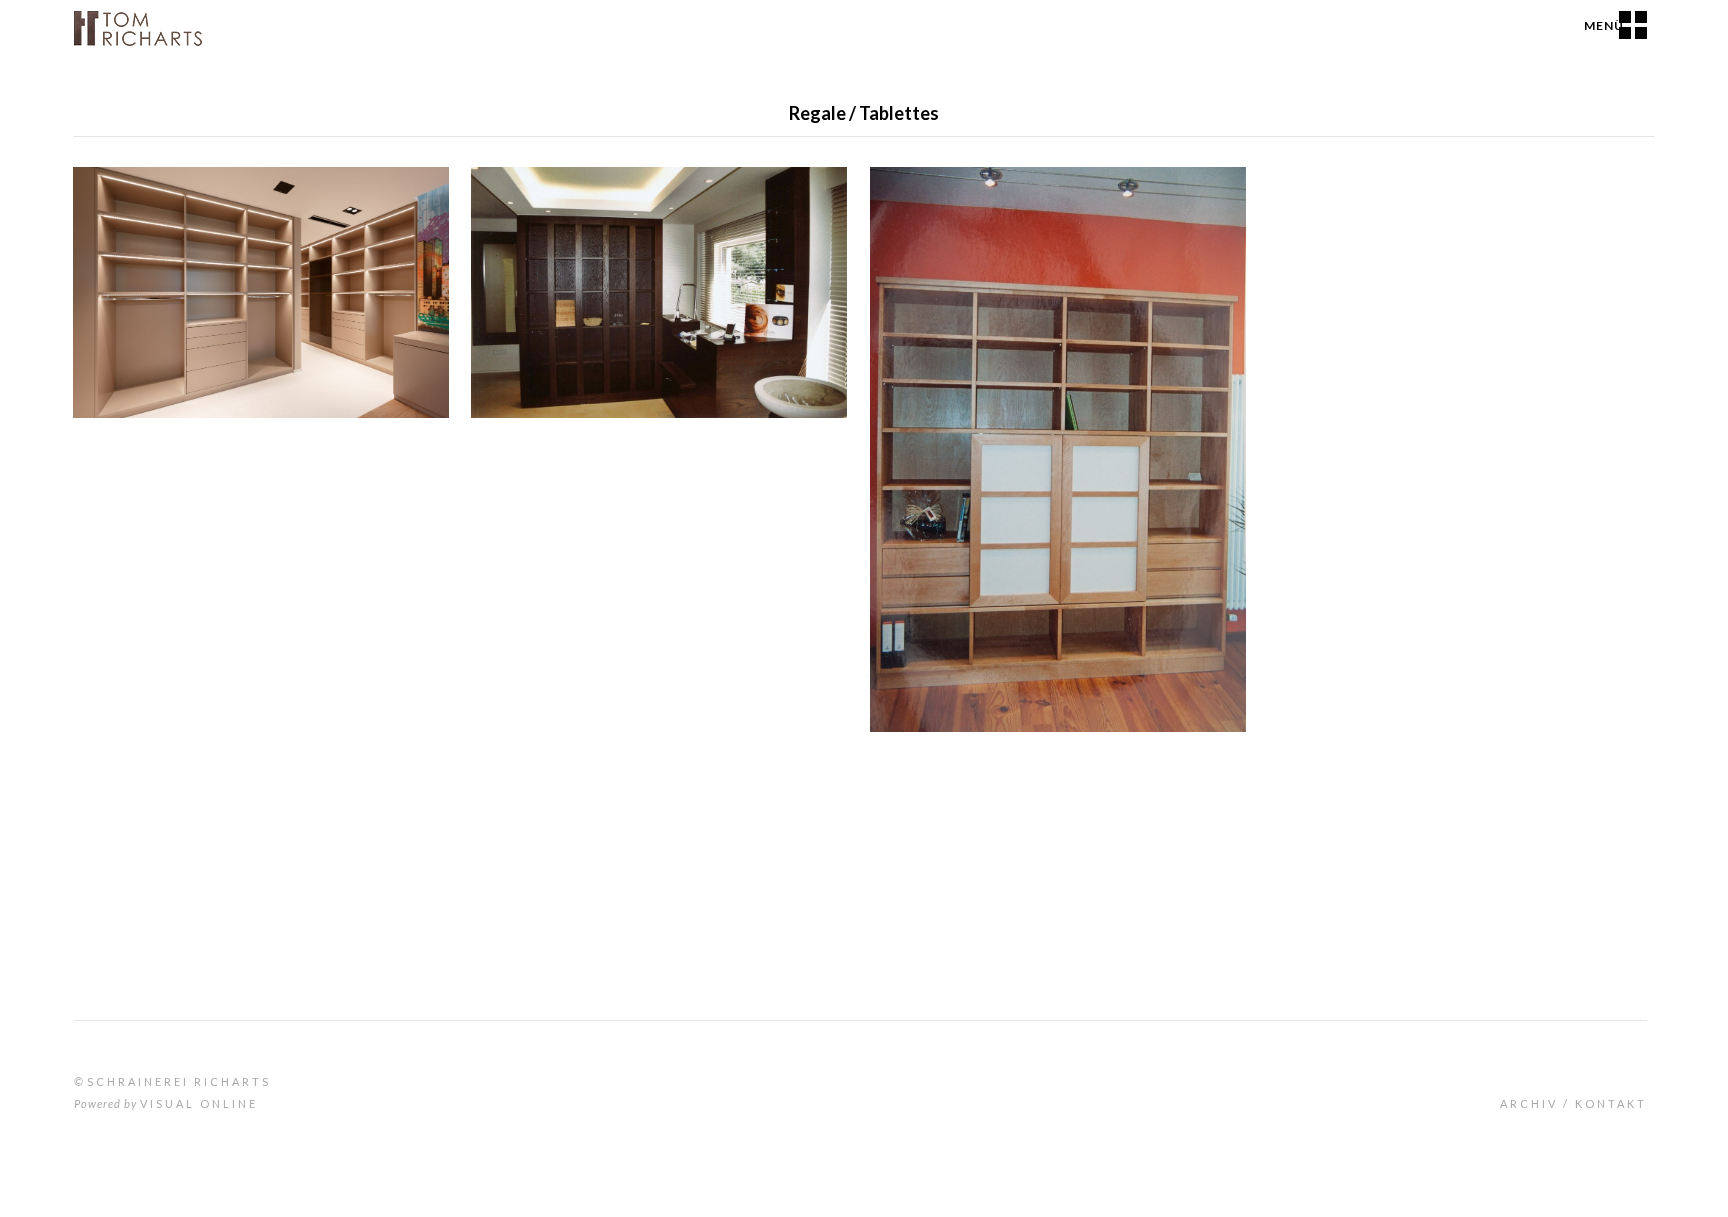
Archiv (1529, 1103)
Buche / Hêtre (958, 274)
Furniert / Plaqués (662, 274)
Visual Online (199, 1103)
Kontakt (1611, 1103)
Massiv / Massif (1055, 274)
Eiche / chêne (558, 274)
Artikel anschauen (416, 390)
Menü (1604, 25)
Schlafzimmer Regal (172, 215)
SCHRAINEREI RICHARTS (179, 1081)
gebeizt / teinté (771, 274)
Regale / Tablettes (149, 189)
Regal (507, 215)
